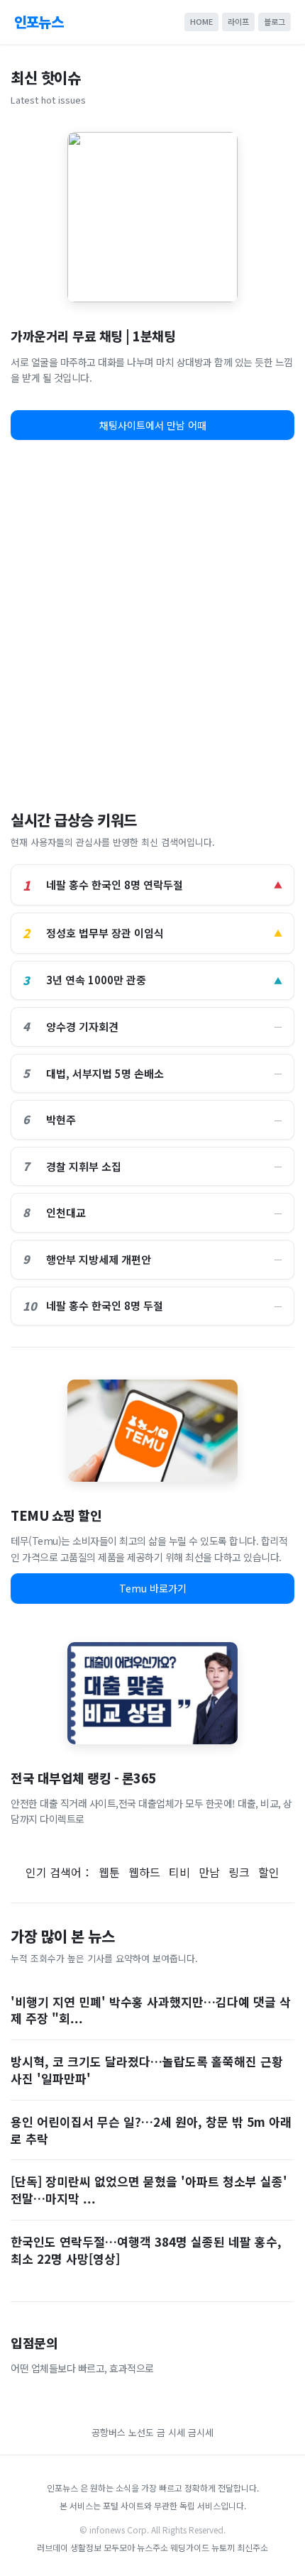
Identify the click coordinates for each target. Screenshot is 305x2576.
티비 (179, 1872)
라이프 (238, 21)
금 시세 (171, 2432)
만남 (209, 1872)
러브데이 (52, 2547)
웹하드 (144, 1872)
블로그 (274, 21)
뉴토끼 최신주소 (240, 2547)
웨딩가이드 (190, 2547)
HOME (201, 21)
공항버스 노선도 (123, 2432)
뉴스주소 (152, 2547)
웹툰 (109, 1872)
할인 (269, 1872)
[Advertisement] (152, 620)
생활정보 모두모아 (102, 2547)
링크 (239, 1872)
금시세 (201, 2432)
